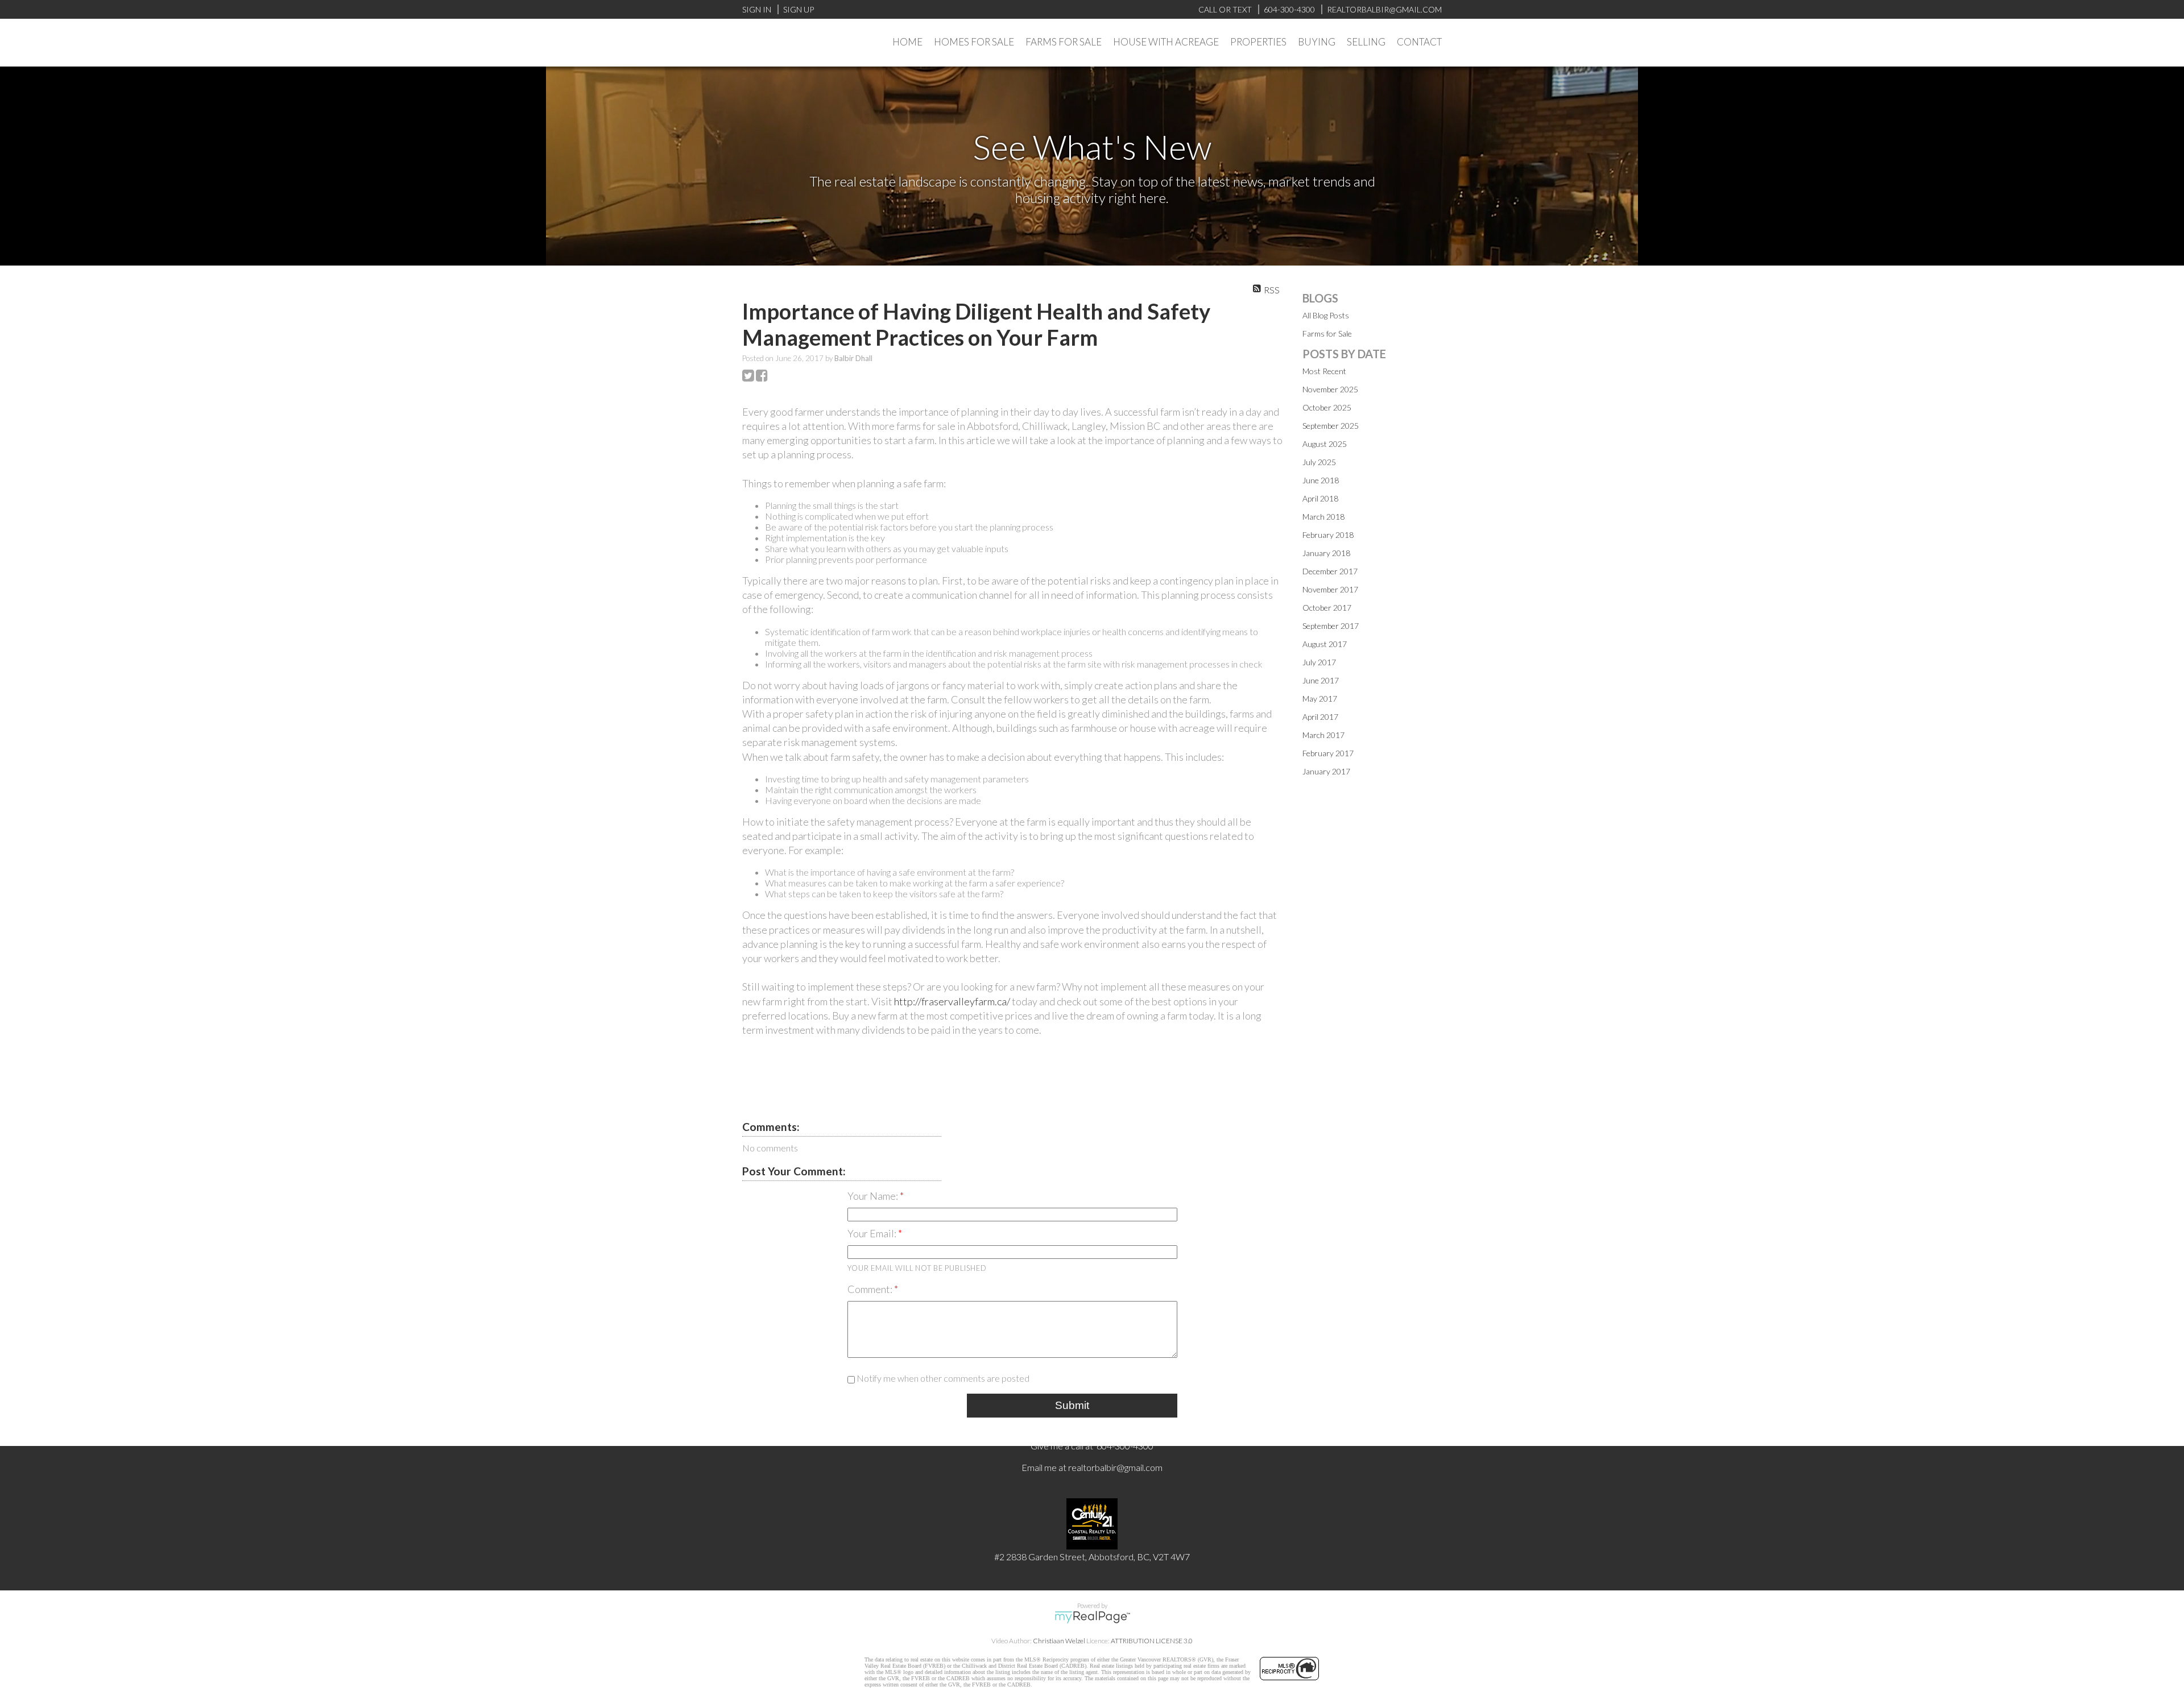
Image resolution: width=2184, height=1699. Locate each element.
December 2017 (1330, 571)
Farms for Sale (1327, 333)
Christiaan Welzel (1059, 1641)
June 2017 (1321, 680)
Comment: (871, 1289)
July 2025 (1319, 462)
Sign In (757, 9)
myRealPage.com (1092, 1617)
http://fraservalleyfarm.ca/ (953, 1001)
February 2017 (1328, 753)
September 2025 (1331, 426)
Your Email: (873, 1233)
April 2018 (1320, 498)
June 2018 (1321, 480)
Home (907, 42)
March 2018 (1323, 517)
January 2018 (1326, 553)
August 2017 (1325, 644)
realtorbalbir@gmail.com (1115, 1467)
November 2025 (1330, 389)
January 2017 (1326, 771)
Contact (1419, 42)
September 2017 (1331, 626)
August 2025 (1325, 444)
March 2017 (1323, 735)
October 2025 (1327, 407)
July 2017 (1319, 662)
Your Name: (874, 1196)
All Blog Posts (1326, 315)
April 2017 (1320, 717)
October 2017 (1327, 608)
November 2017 (1330, 589)
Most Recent (1324, 371)
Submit (1072, 1405)
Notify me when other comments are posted (942, 1378)
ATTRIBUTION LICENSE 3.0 (1152, 1641)
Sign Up (799, 9)
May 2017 (1320, 699)
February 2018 (1328, 535)
